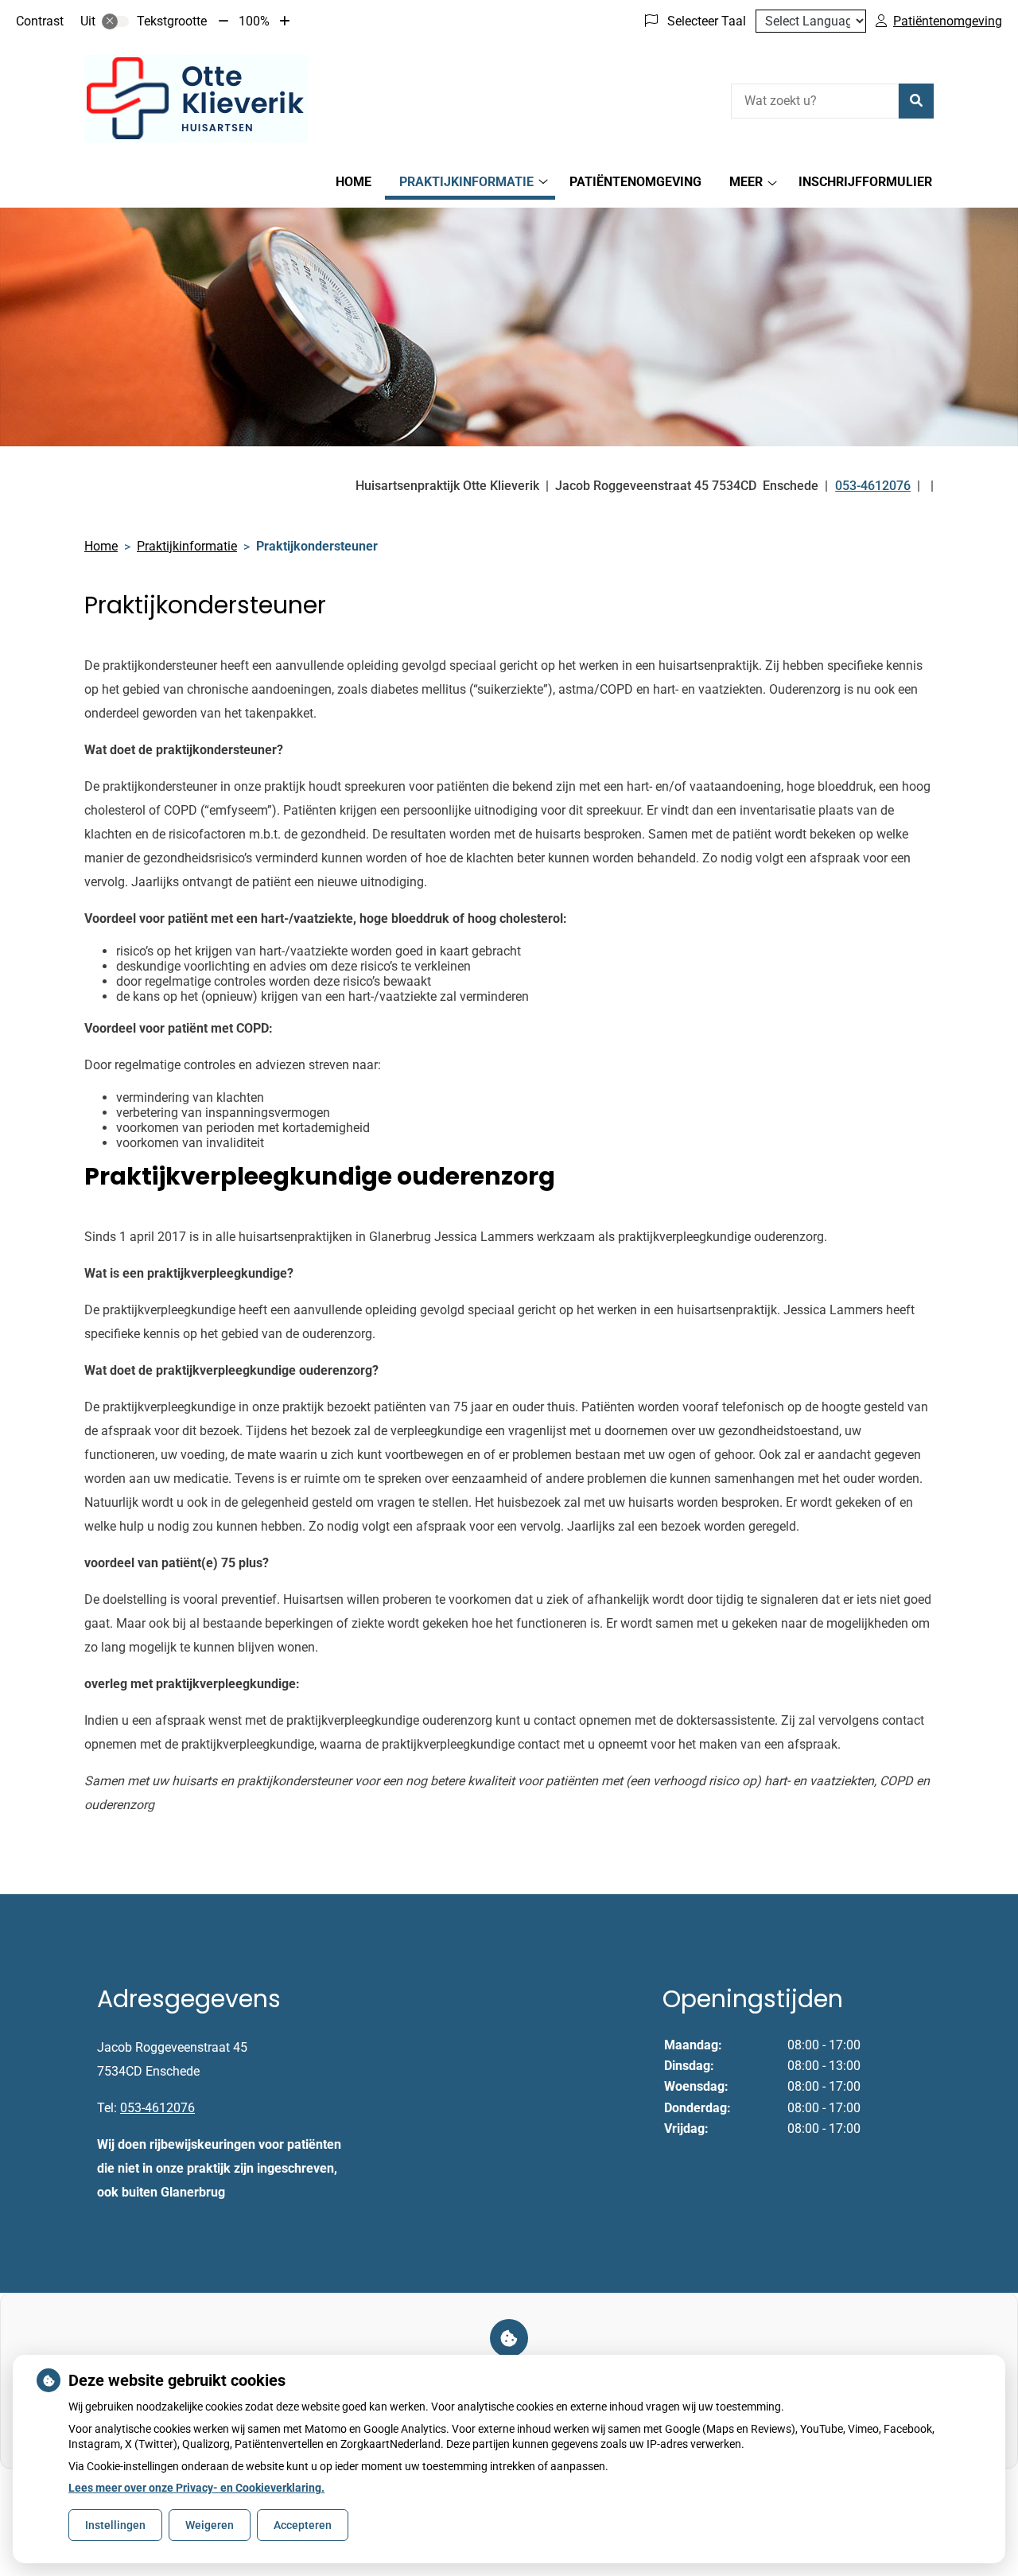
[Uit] (115, 21)
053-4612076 (157, 2108)
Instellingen (115, 2525)
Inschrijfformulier (865, 182)
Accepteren (303, 2525)
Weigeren (210, 2525)
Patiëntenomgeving (635, 182)
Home (354, 182)
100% (254, 21)
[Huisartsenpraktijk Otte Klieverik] (196, 99)
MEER (746, 182)
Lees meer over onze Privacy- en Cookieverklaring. (196, 2488)
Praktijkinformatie (466, 182)
